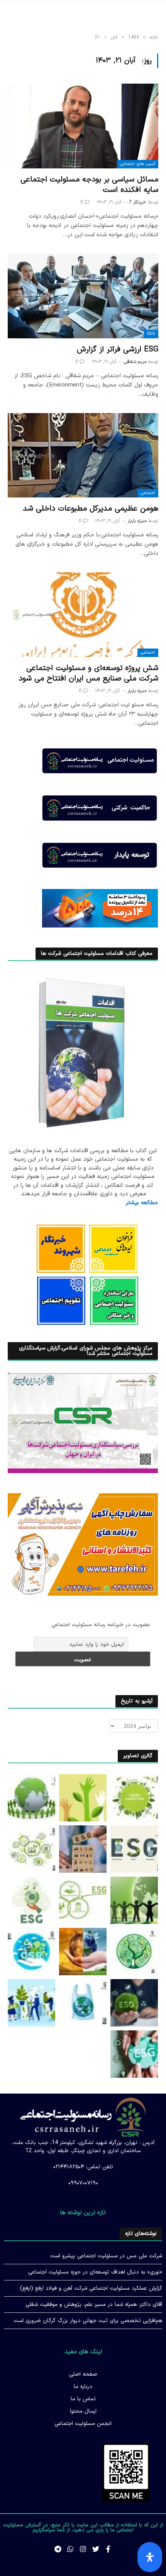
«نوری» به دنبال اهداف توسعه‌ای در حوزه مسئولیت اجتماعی (95, 2272)
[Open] (150, 2557)
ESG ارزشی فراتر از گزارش (118, 350)
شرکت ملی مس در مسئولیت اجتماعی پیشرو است (106, 2256)
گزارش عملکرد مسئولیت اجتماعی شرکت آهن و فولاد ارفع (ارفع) (91, 2288)
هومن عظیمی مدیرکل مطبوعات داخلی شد (91, 509)
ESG (151, 334)
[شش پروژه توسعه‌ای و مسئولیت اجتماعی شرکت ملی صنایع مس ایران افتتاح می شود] (83, 614)
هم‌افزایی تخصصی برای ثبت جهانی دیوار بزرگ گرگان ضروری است (88, 2321)
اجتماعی (148, 493)
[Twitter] (96, 2549)
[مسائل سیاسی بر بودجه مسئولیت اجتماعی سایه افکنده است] (83, 126)
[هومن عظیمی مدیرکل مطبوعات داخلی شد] (83, 455)
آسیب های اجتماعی (138, 164)
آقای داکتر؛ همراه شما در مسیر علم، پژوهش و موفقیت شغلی (94, 2305)
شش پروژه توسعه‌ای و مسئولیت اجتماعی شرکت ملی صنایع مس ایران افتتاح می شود (88, 673)
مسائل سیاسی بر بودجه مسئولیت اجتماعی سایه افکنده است (89, 185)
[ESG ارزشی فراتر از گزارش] (83, 296)
